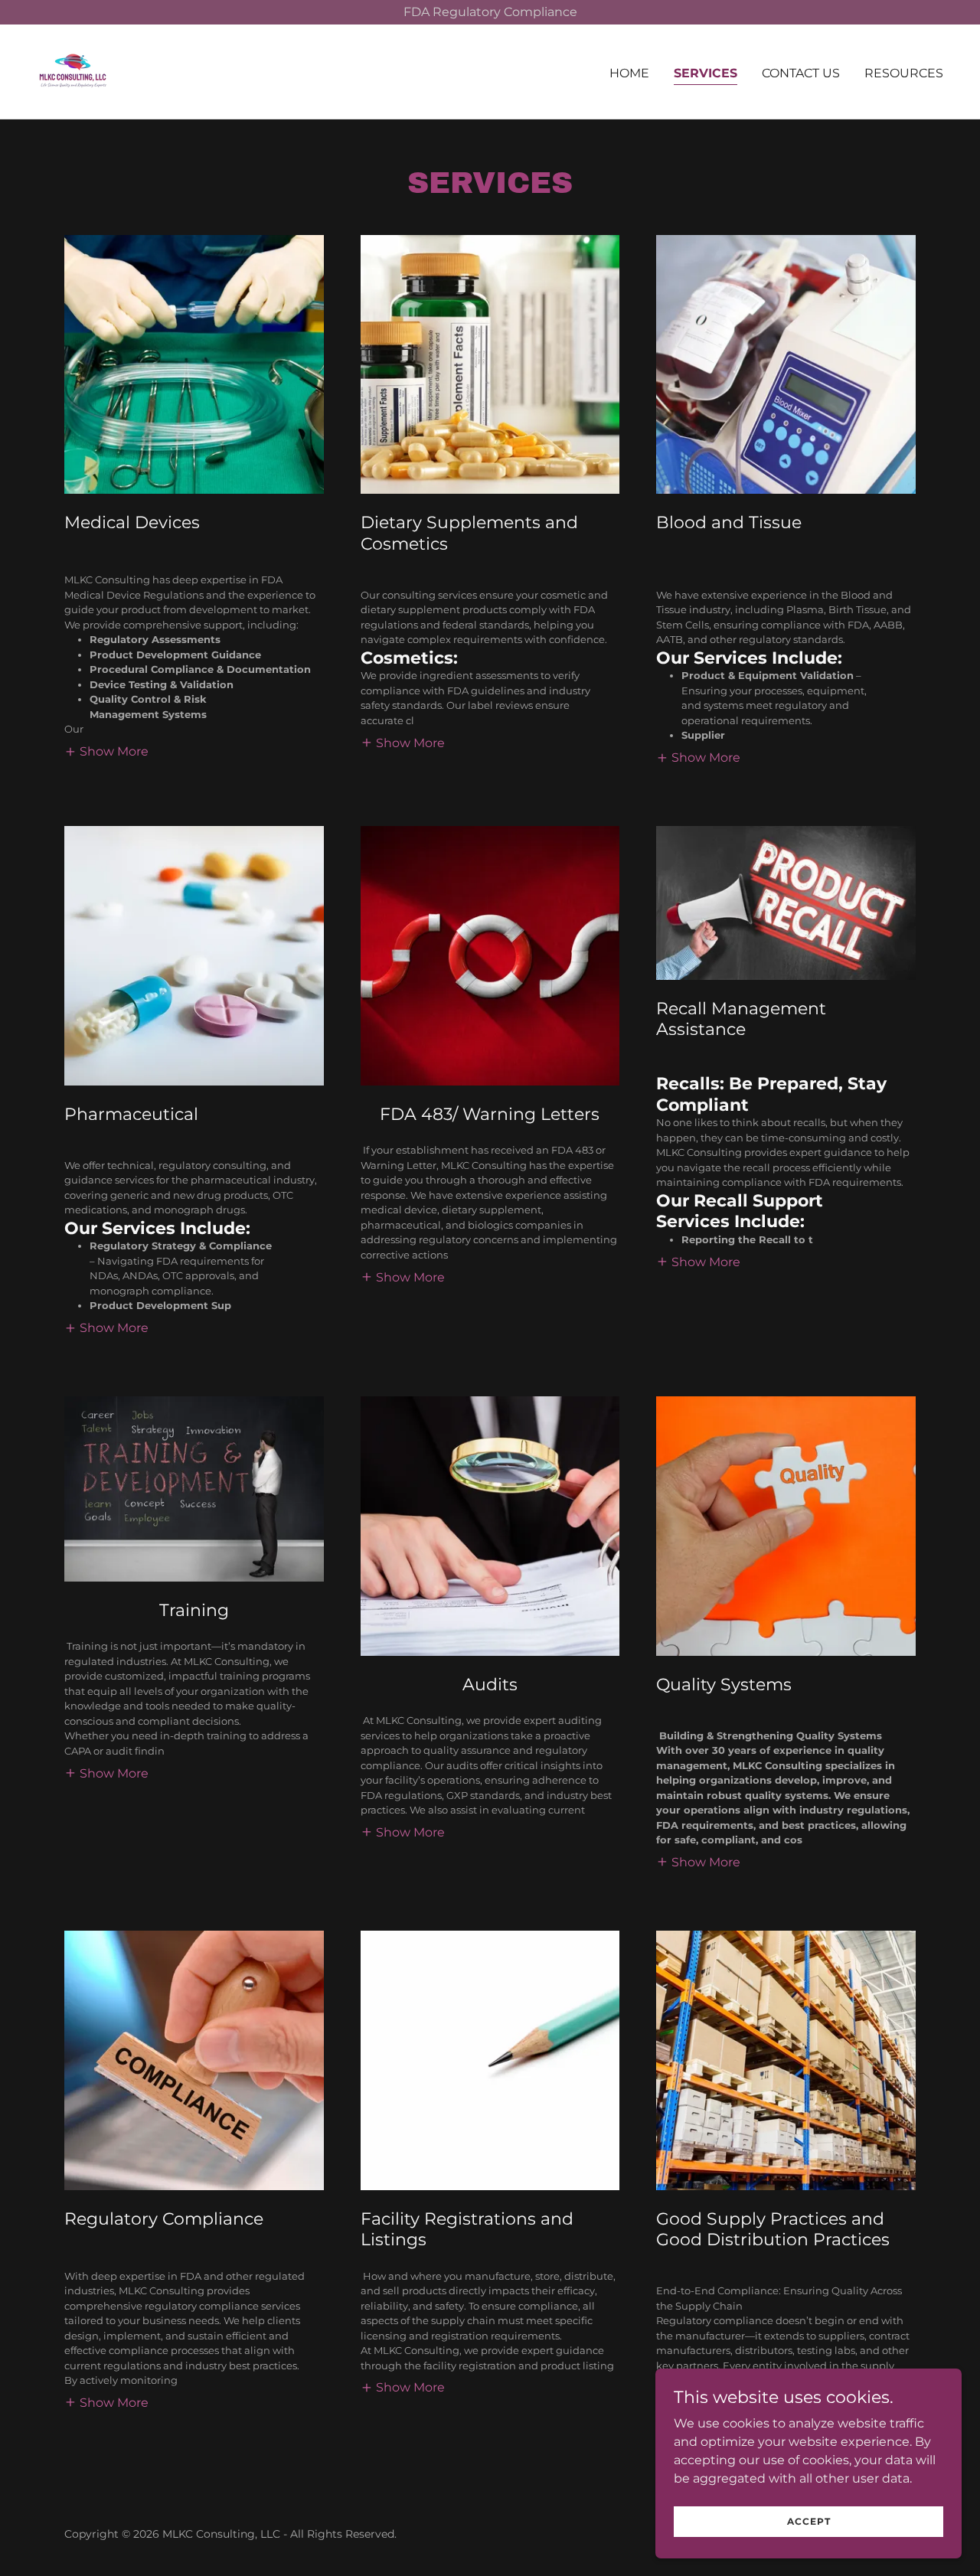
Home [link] (629, 73)
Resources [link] (904, 73)
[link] (73, 71)
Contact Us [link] (801, 73)
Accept (809, 2521)
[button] (106, 751)
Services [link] (706, 73)
